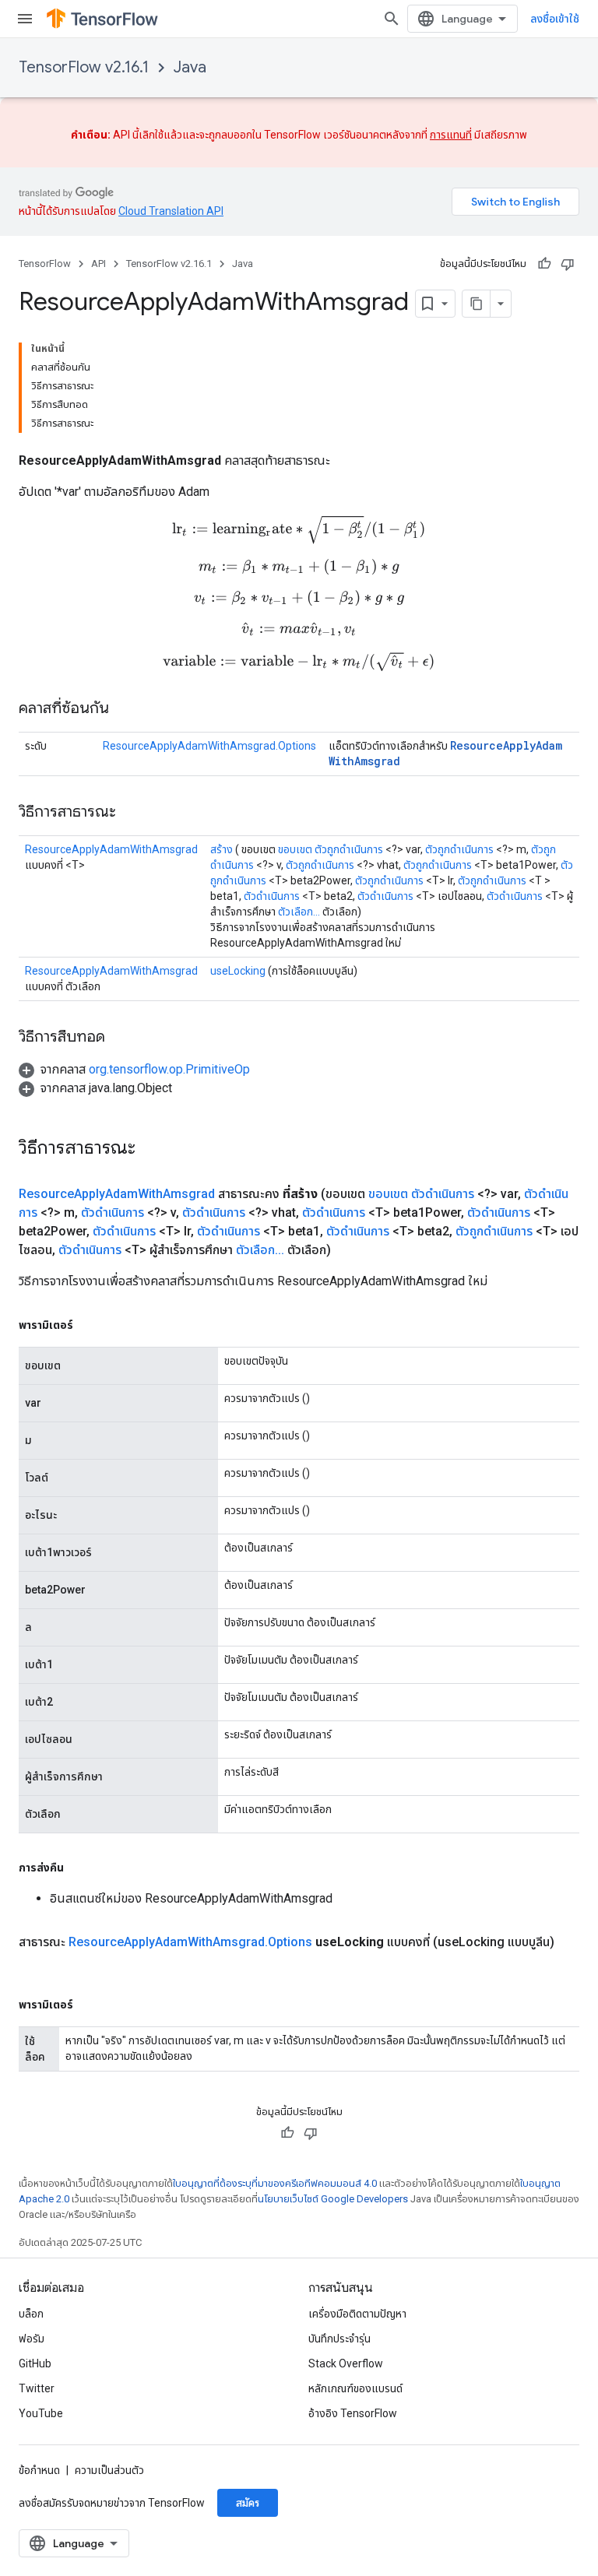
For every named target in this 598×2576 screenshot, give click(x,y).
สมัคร (248, 2503)
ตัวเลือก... (299, 912)
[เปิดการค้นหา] (392, 19)
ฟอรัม (32, 2339)
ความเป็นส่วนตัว (109, 2470)
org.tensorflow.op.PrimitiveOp (169, 1069)
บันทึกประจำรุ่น (339, 2339)
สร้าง (222, 849)
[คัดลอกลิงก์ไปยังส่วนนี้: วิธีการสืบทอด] (121, 1038)
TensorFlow (45, 264)
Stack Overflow (346, 2363)
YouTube (41, 2413)
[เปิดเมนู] (25, 19)
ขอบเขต (295, 849)
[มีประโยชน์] (544, 264)
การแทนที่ (451, 135)
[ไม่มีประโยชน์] (568, 264)
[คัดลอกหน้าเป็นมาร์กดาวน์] (477, 304)
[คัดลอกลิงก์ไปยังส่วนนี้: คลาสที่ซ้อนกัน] (125, 709)
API (98, 264)
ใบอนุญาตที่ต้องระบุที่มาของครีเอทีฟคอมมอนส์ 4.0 (275, 2183)
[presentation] (299, 529)
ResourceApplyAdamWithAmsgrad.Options (209, 746)
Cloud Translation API (171, 211)
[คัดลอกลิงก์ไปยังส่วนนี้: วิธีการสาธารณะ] (132, 813)
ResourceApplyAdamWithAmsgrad (111, 849)
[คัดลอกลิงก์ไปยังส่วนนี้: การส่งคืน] (79, 1868)
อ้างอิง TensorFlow (353, 2413)
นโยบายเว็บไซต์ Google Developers (333, 2199)
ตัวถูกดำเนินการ (349, 849)
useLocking (238, 971)
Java (190, 67)
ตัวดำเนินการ (272, 896)
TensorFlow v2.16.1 (84, 67)
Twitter (37, 2388)
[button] (134, 1069)
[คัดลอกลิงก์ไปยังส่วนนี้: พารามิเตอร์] (89, 1325)
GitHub (35, 2363)
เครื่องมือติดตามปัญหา (357, 2314)
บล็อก (31, 2314)
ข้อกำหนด (39, 2470)
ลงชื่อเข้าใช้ (555, 19)
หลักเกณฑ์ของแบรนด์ (355, 2388)
